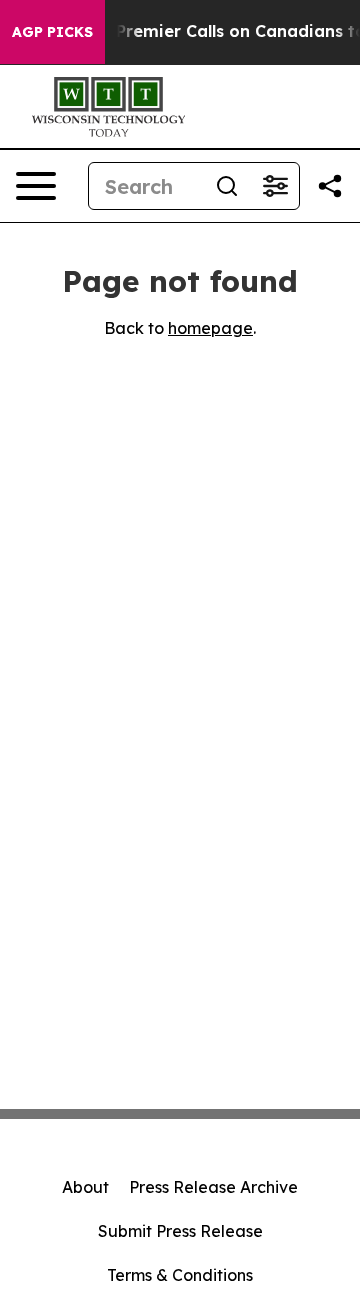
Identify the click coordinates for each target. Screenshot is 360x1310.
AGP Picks (52, 32)
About (85, 1187)
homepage (210, 328)
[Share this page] (330, 186)
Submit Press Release (180, 1231)
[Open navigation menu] (36, 186)
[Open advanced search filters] (275, 186)
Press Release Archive (213, 1187)
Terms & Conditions (180, 1275)
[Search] (227, 186)
